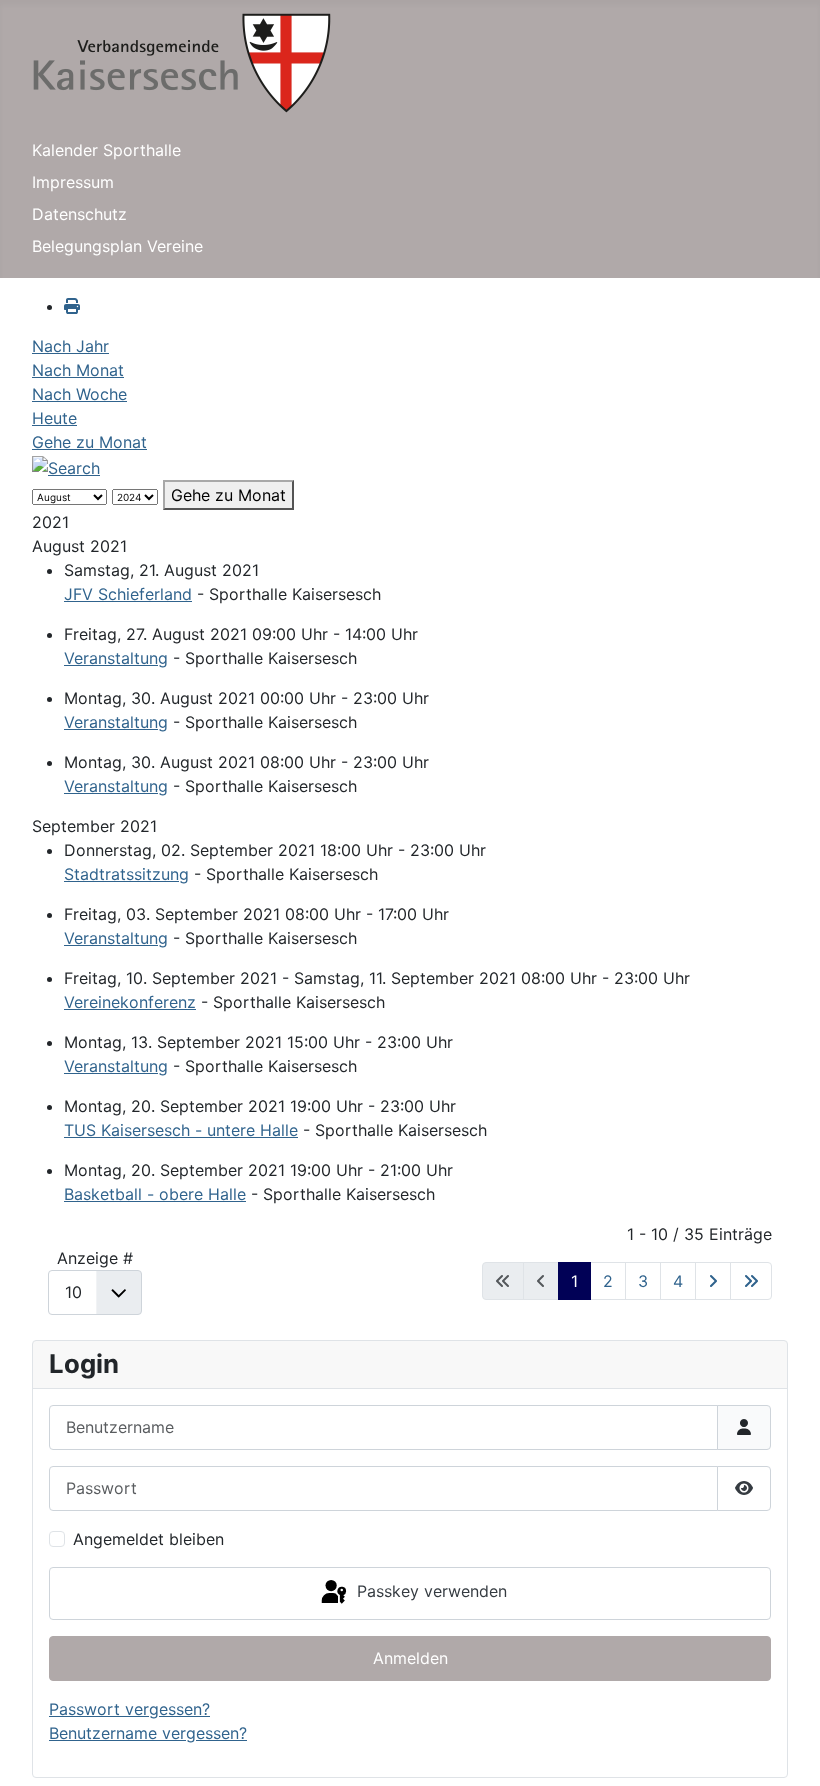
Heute (54, 418)
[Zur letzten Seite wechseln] (751, 1281)
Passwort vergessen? (129, 1709)
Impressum (73, 182)
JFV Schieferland (128, 594)
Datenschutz (79, 214)
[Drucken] (72, 306)
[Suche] (66, 466)
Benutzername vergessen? (148, 1733)
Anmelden (410, 1658)
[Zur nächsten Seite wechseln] (713, 1281)
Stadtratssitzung (126, 874)
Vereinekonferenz (130, 1002)
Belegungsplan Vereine (117, 246)
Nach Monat (78, 370)
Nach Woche (79, 394)
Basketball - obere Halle (155, 1194)
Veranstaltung (116, 658)
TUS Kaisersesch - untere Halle (181, 1130)
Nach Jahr (70, 346)
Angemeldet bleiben (148, 1539)
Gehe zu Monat (89, 442)
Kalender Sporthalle (106, 150)
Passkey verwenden (429, 1592)
